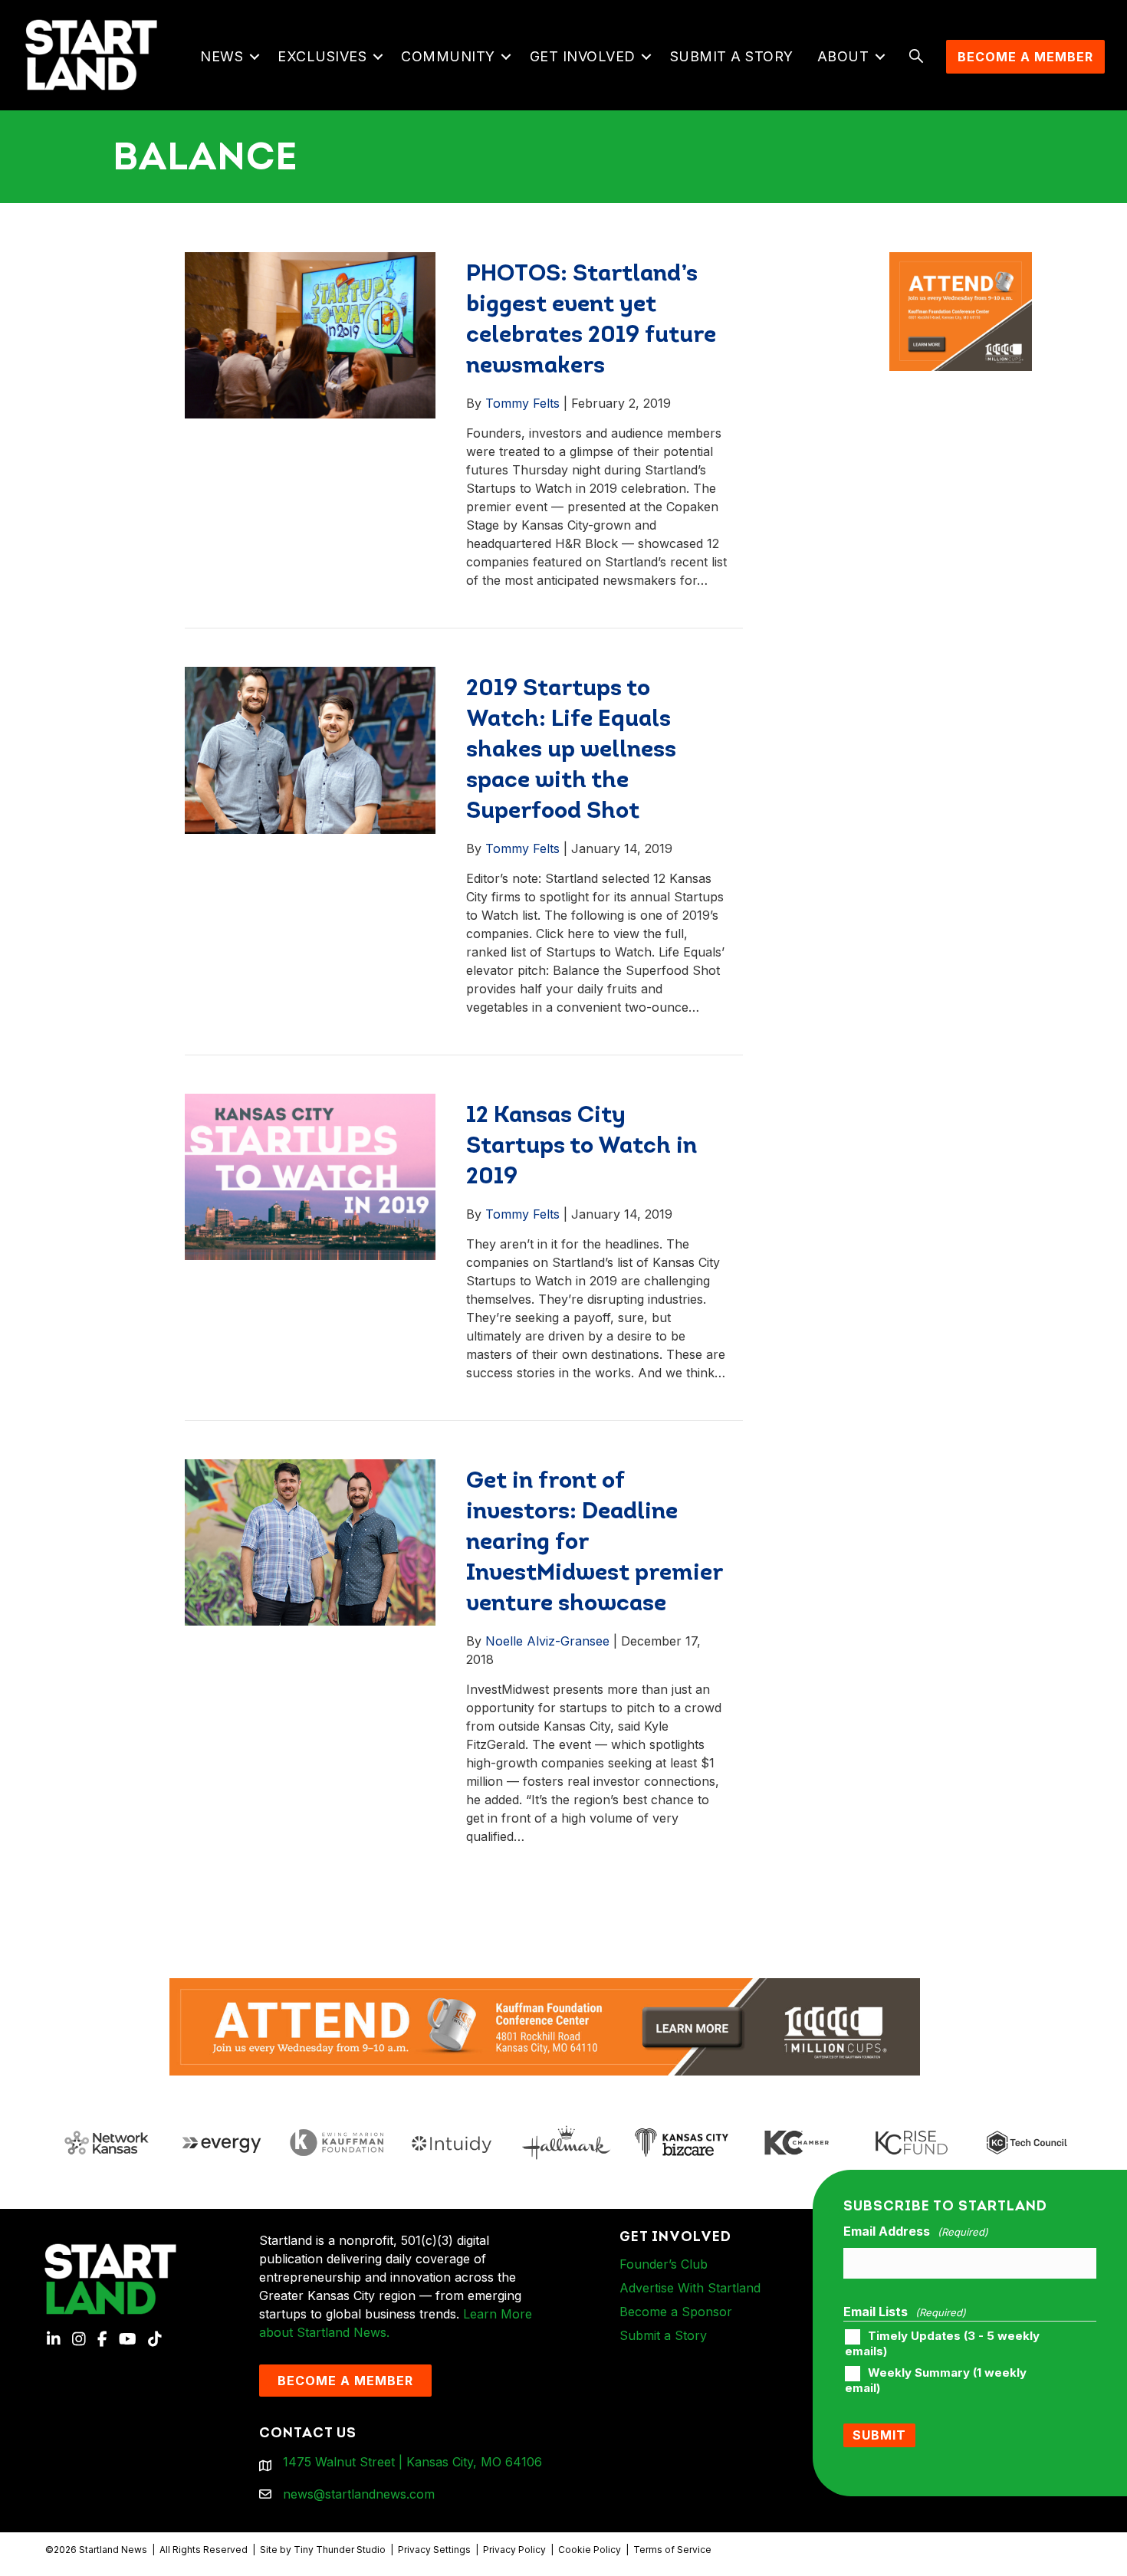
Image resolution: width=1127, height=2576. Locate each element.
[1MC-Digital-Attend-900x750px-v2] (961, 261)
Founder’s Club (664, 2264)
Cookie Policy (590, 2550)
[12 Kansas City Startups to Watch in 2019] (310, 1176)
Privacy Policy (514, 2550)
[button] (254, 57)
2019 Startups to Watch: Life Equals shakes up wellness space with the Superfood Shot (571, 751)
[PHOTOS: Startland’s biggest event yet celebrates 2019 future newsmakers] (310, 334)
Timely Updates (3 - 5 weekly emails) (942, 2344)
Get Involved (583, 56)
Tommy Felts (522, 403)
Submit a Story (732, 56)
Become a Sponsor (676, 2312)
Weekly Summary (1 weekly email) (936, 2381)
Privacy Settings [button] (434, 2550)
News (222, 56)
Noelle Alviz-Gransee (547, 1641)
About (843, 56)
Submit (879, 2435)
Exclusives (322, 56)
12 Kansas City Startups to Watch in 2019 (582, 1147)
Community (448, 56)
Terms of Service (672, 2550)
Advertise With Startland (690, 2288)
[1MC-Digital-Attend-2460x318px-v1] (545, 2026)
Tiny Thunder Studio (340, 2550)
